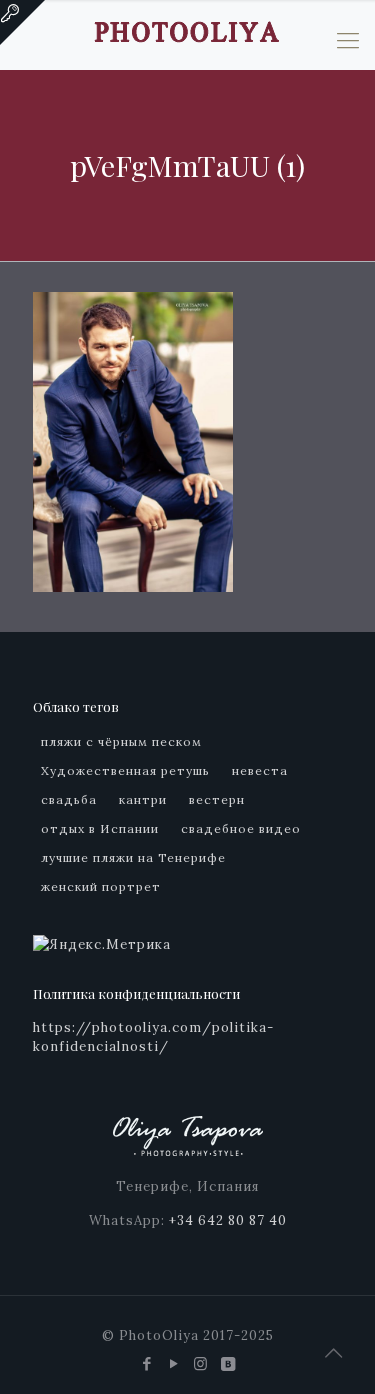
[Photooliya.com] (187, 30)
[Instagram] (201, 1363)
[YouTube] (174, 1363)
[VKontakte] (228, 1363)
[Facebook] (147, 1363)
